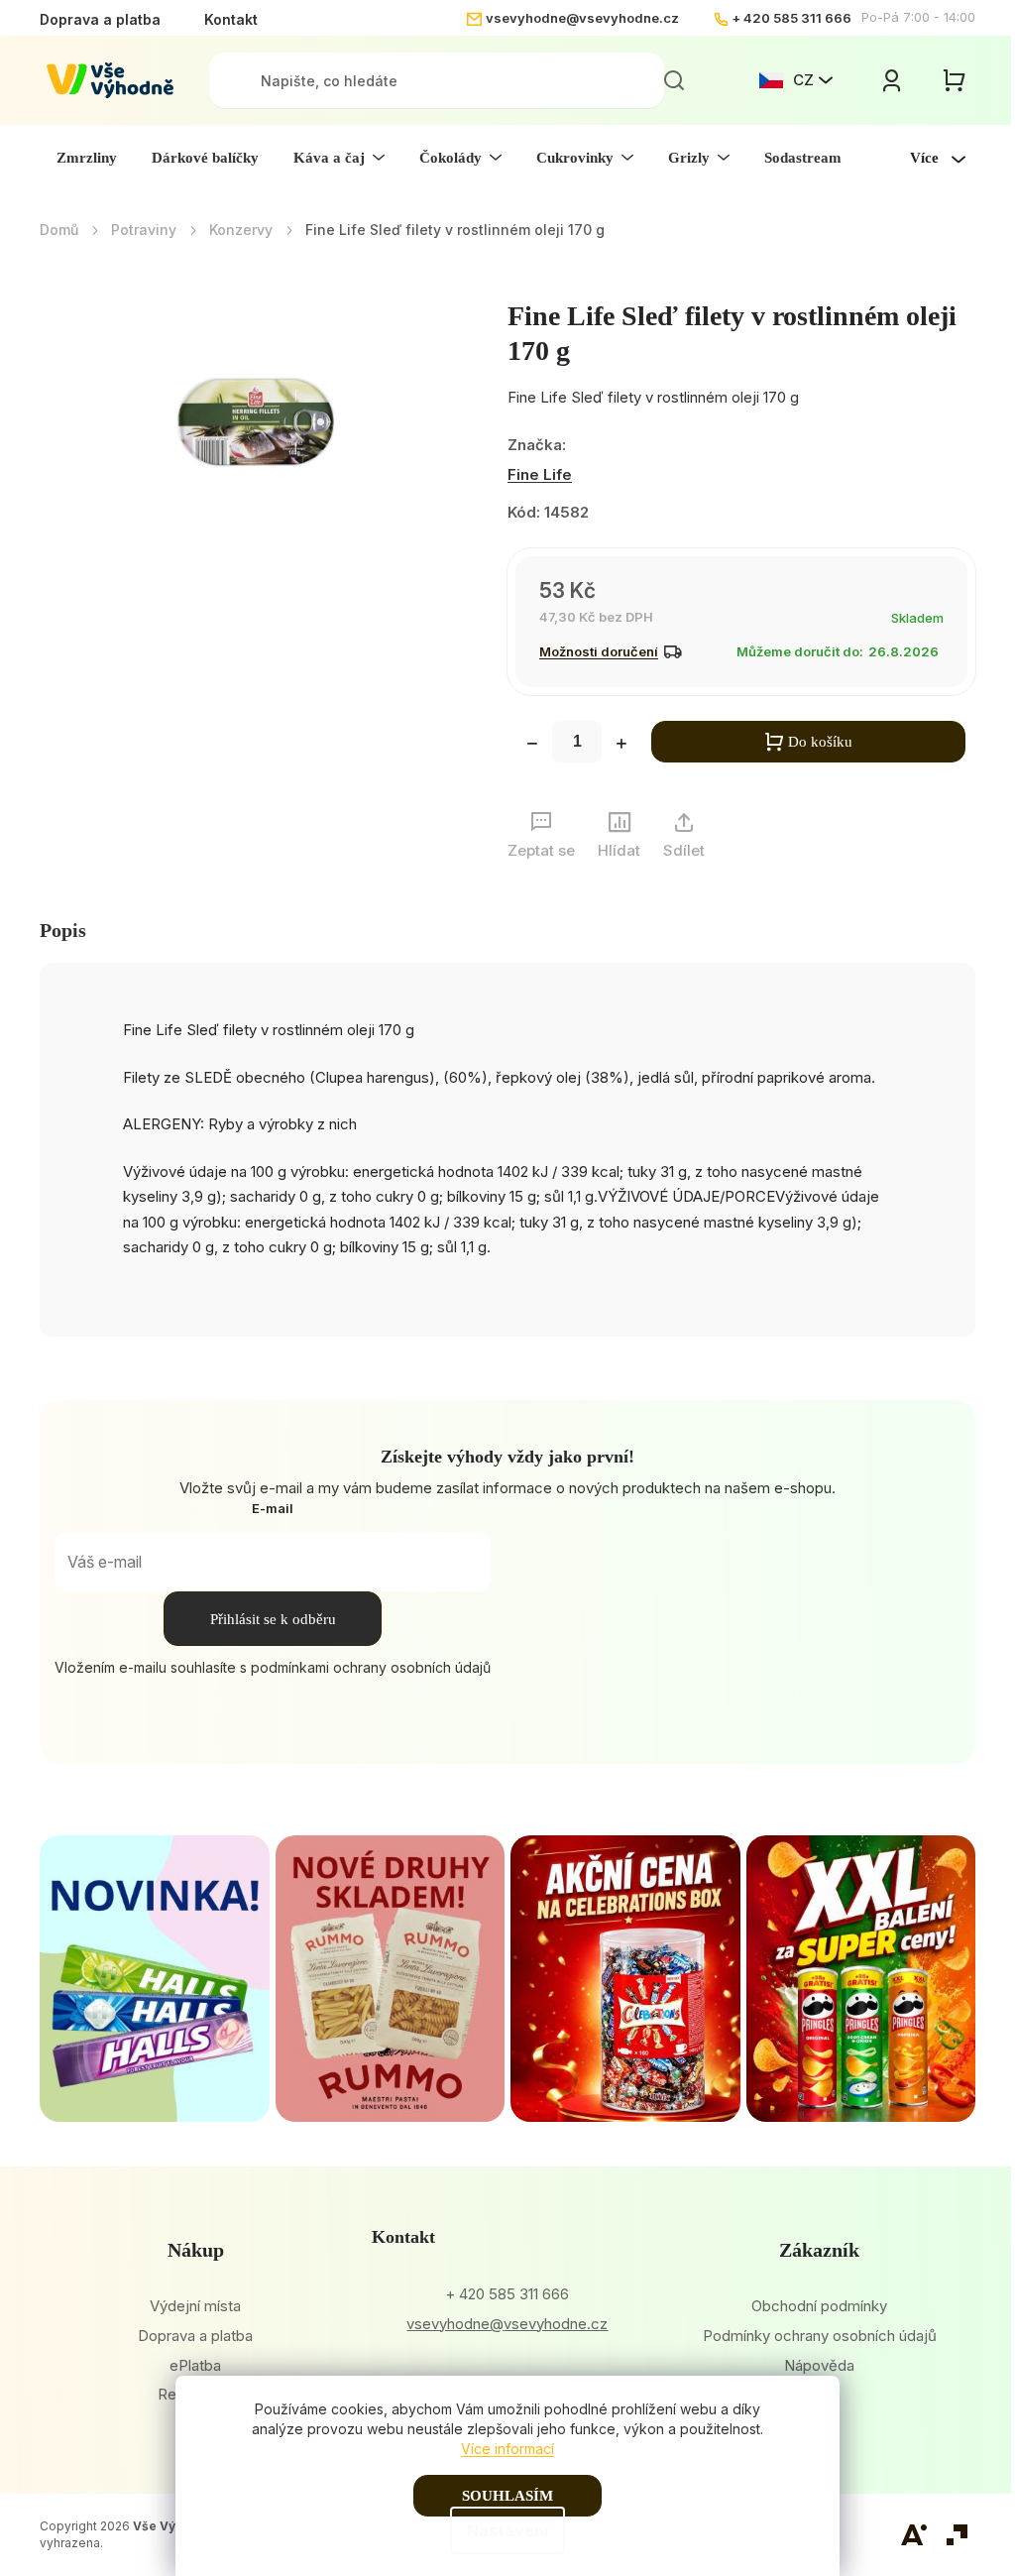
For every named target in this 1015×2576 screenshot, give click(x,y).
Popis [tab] (63, 930)
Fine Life (540, 474)
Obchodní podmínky (819, 2306)
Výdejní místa (195, 2306)
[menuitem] (87, 158)
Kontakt (231, 19)
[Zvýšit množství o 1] (621, 746)
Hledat (674, 80)
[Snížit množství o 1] (532, 746)
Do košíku (820, 742)
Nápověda (819, 2365)
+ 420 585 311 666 (791, 18)
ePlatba (195, 2365)
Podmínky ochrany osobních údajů (820, 2336)
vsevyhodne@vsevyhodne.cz (582, 18)
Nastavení (507, 2530)
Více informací (507, 2449)
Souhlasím (507, 2496)
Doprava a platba (100, 19)
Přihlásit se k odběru (273, 1619)
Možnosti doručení (599, 651)
